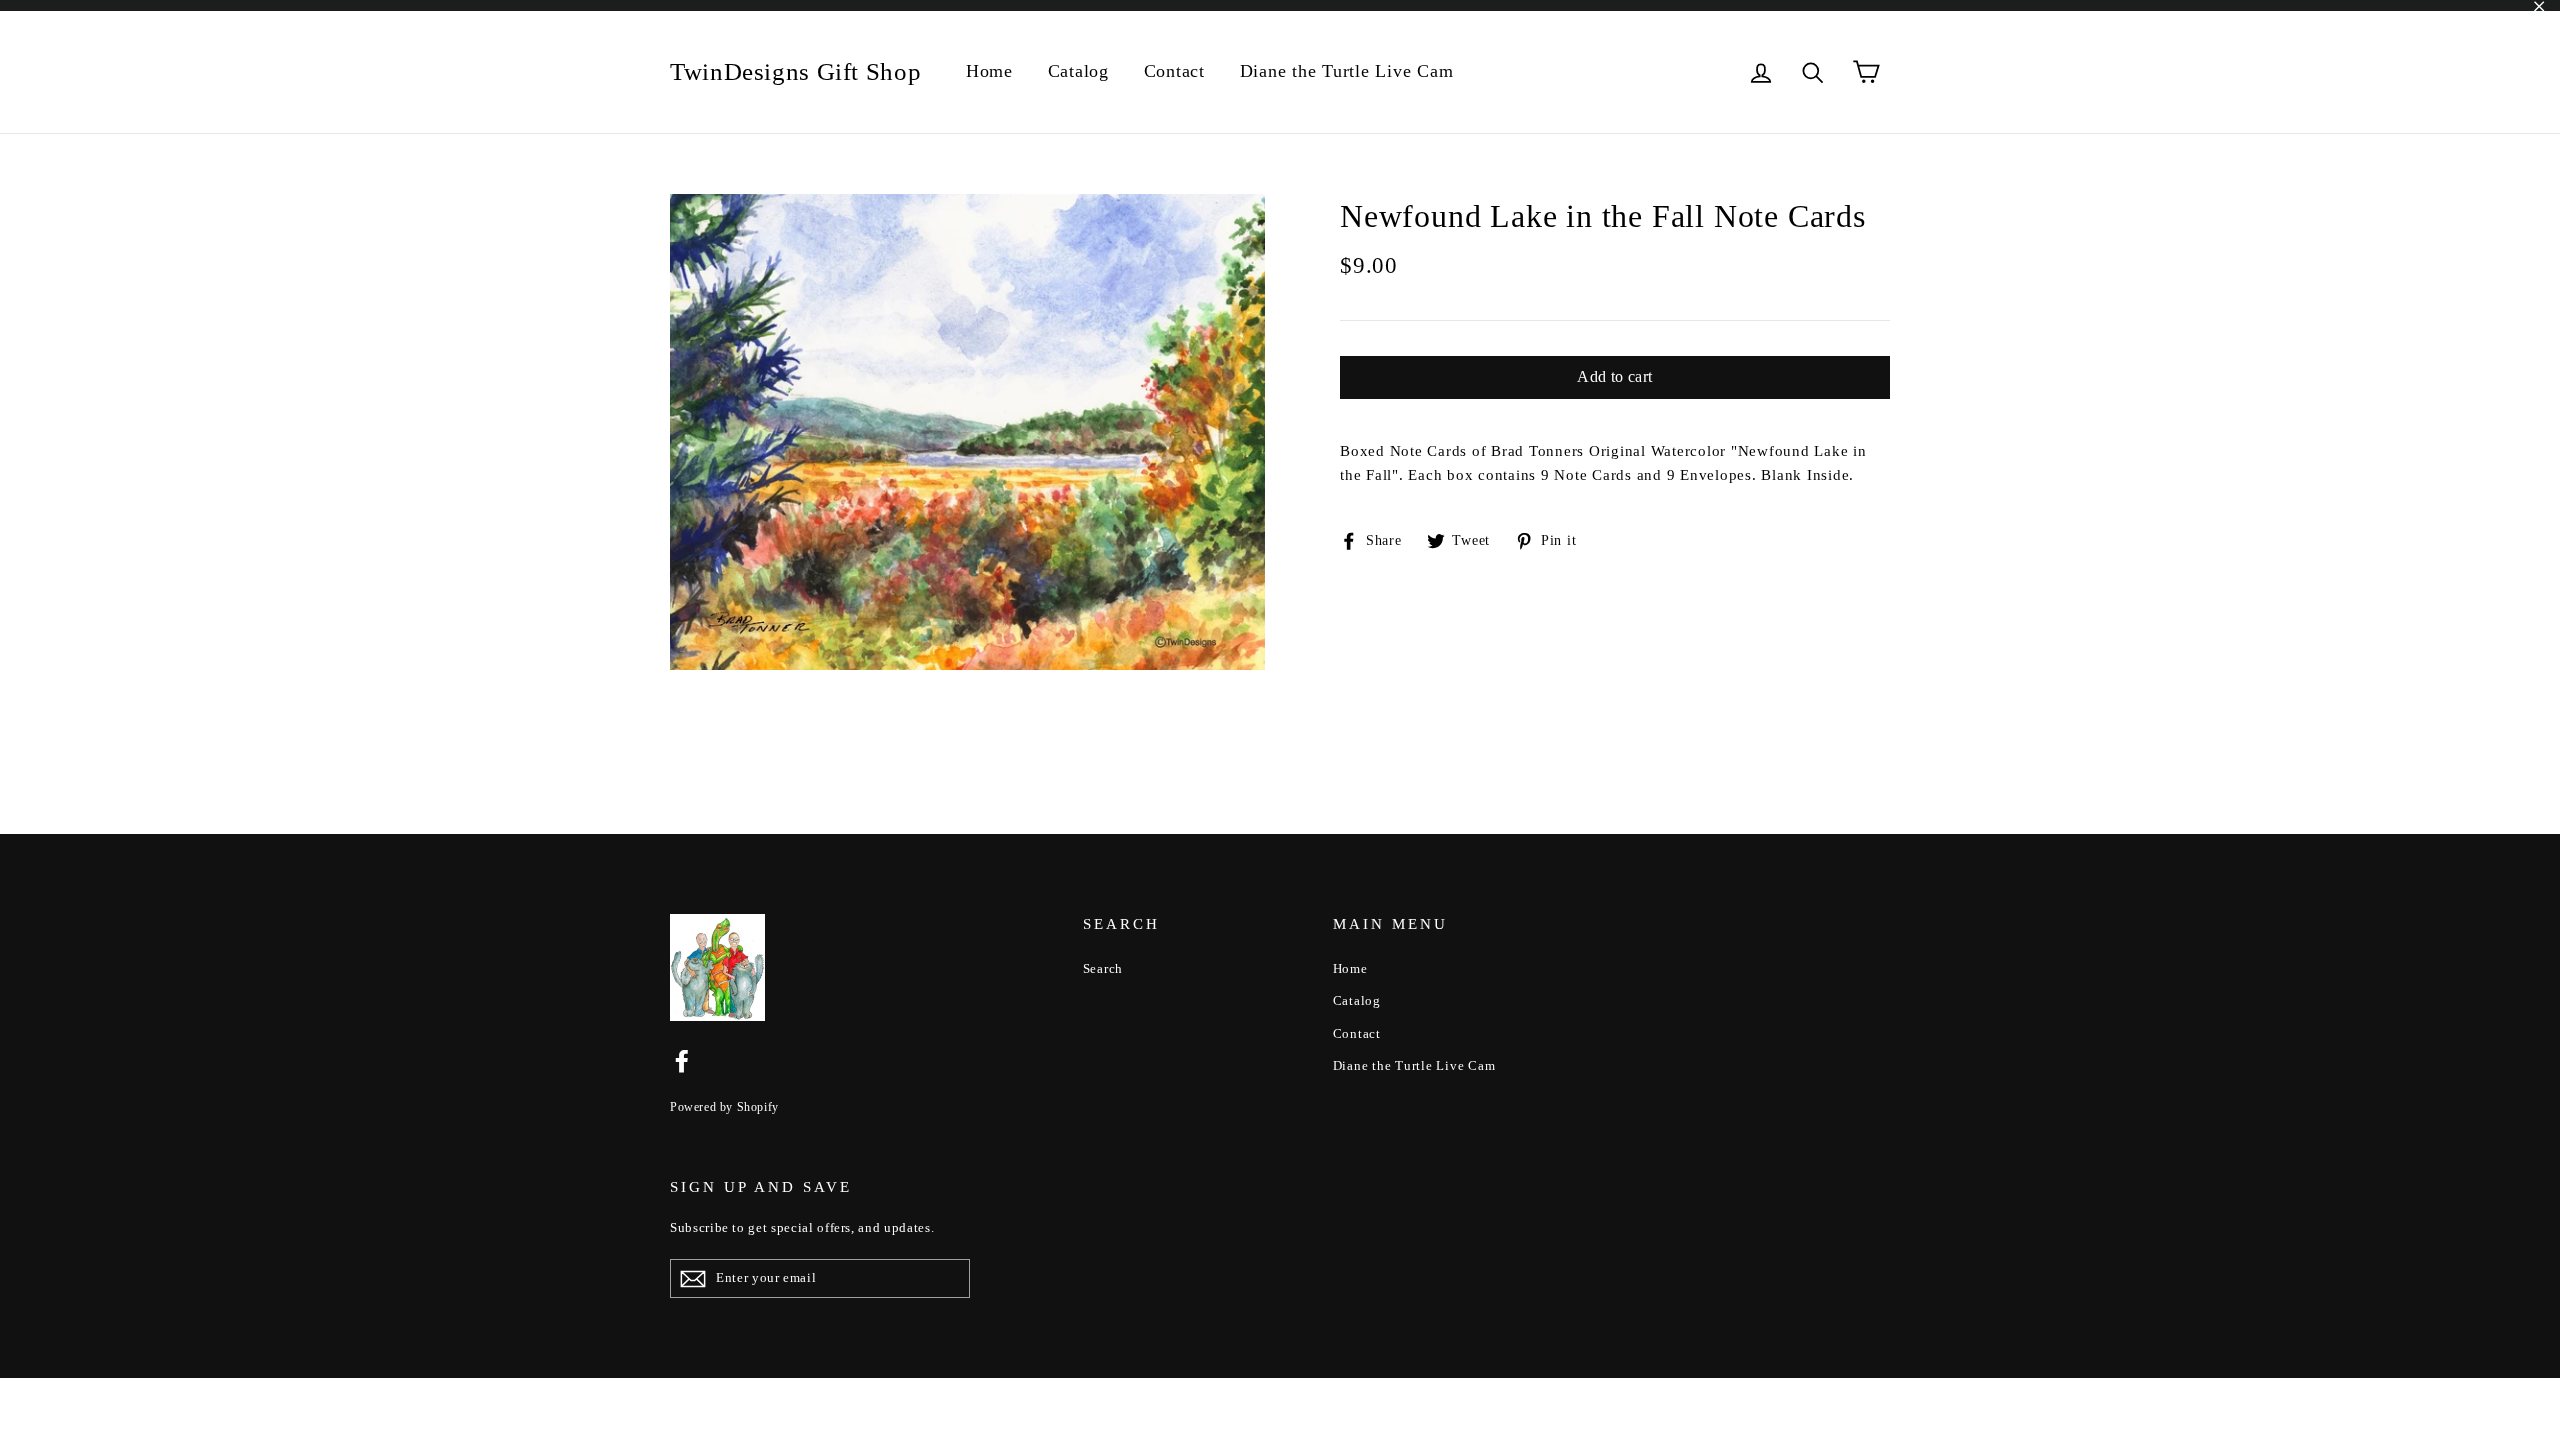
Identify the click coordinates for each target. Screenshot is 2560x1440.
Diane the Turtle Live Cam (1347, 71)
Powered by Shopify (724, 1107)
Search (1103, 968)
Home (989, 71)
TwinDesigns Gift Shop (795, 71)
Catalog (1078, 71)
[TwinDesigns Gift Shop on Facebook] (682, 1060)
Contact (1174, 71)
